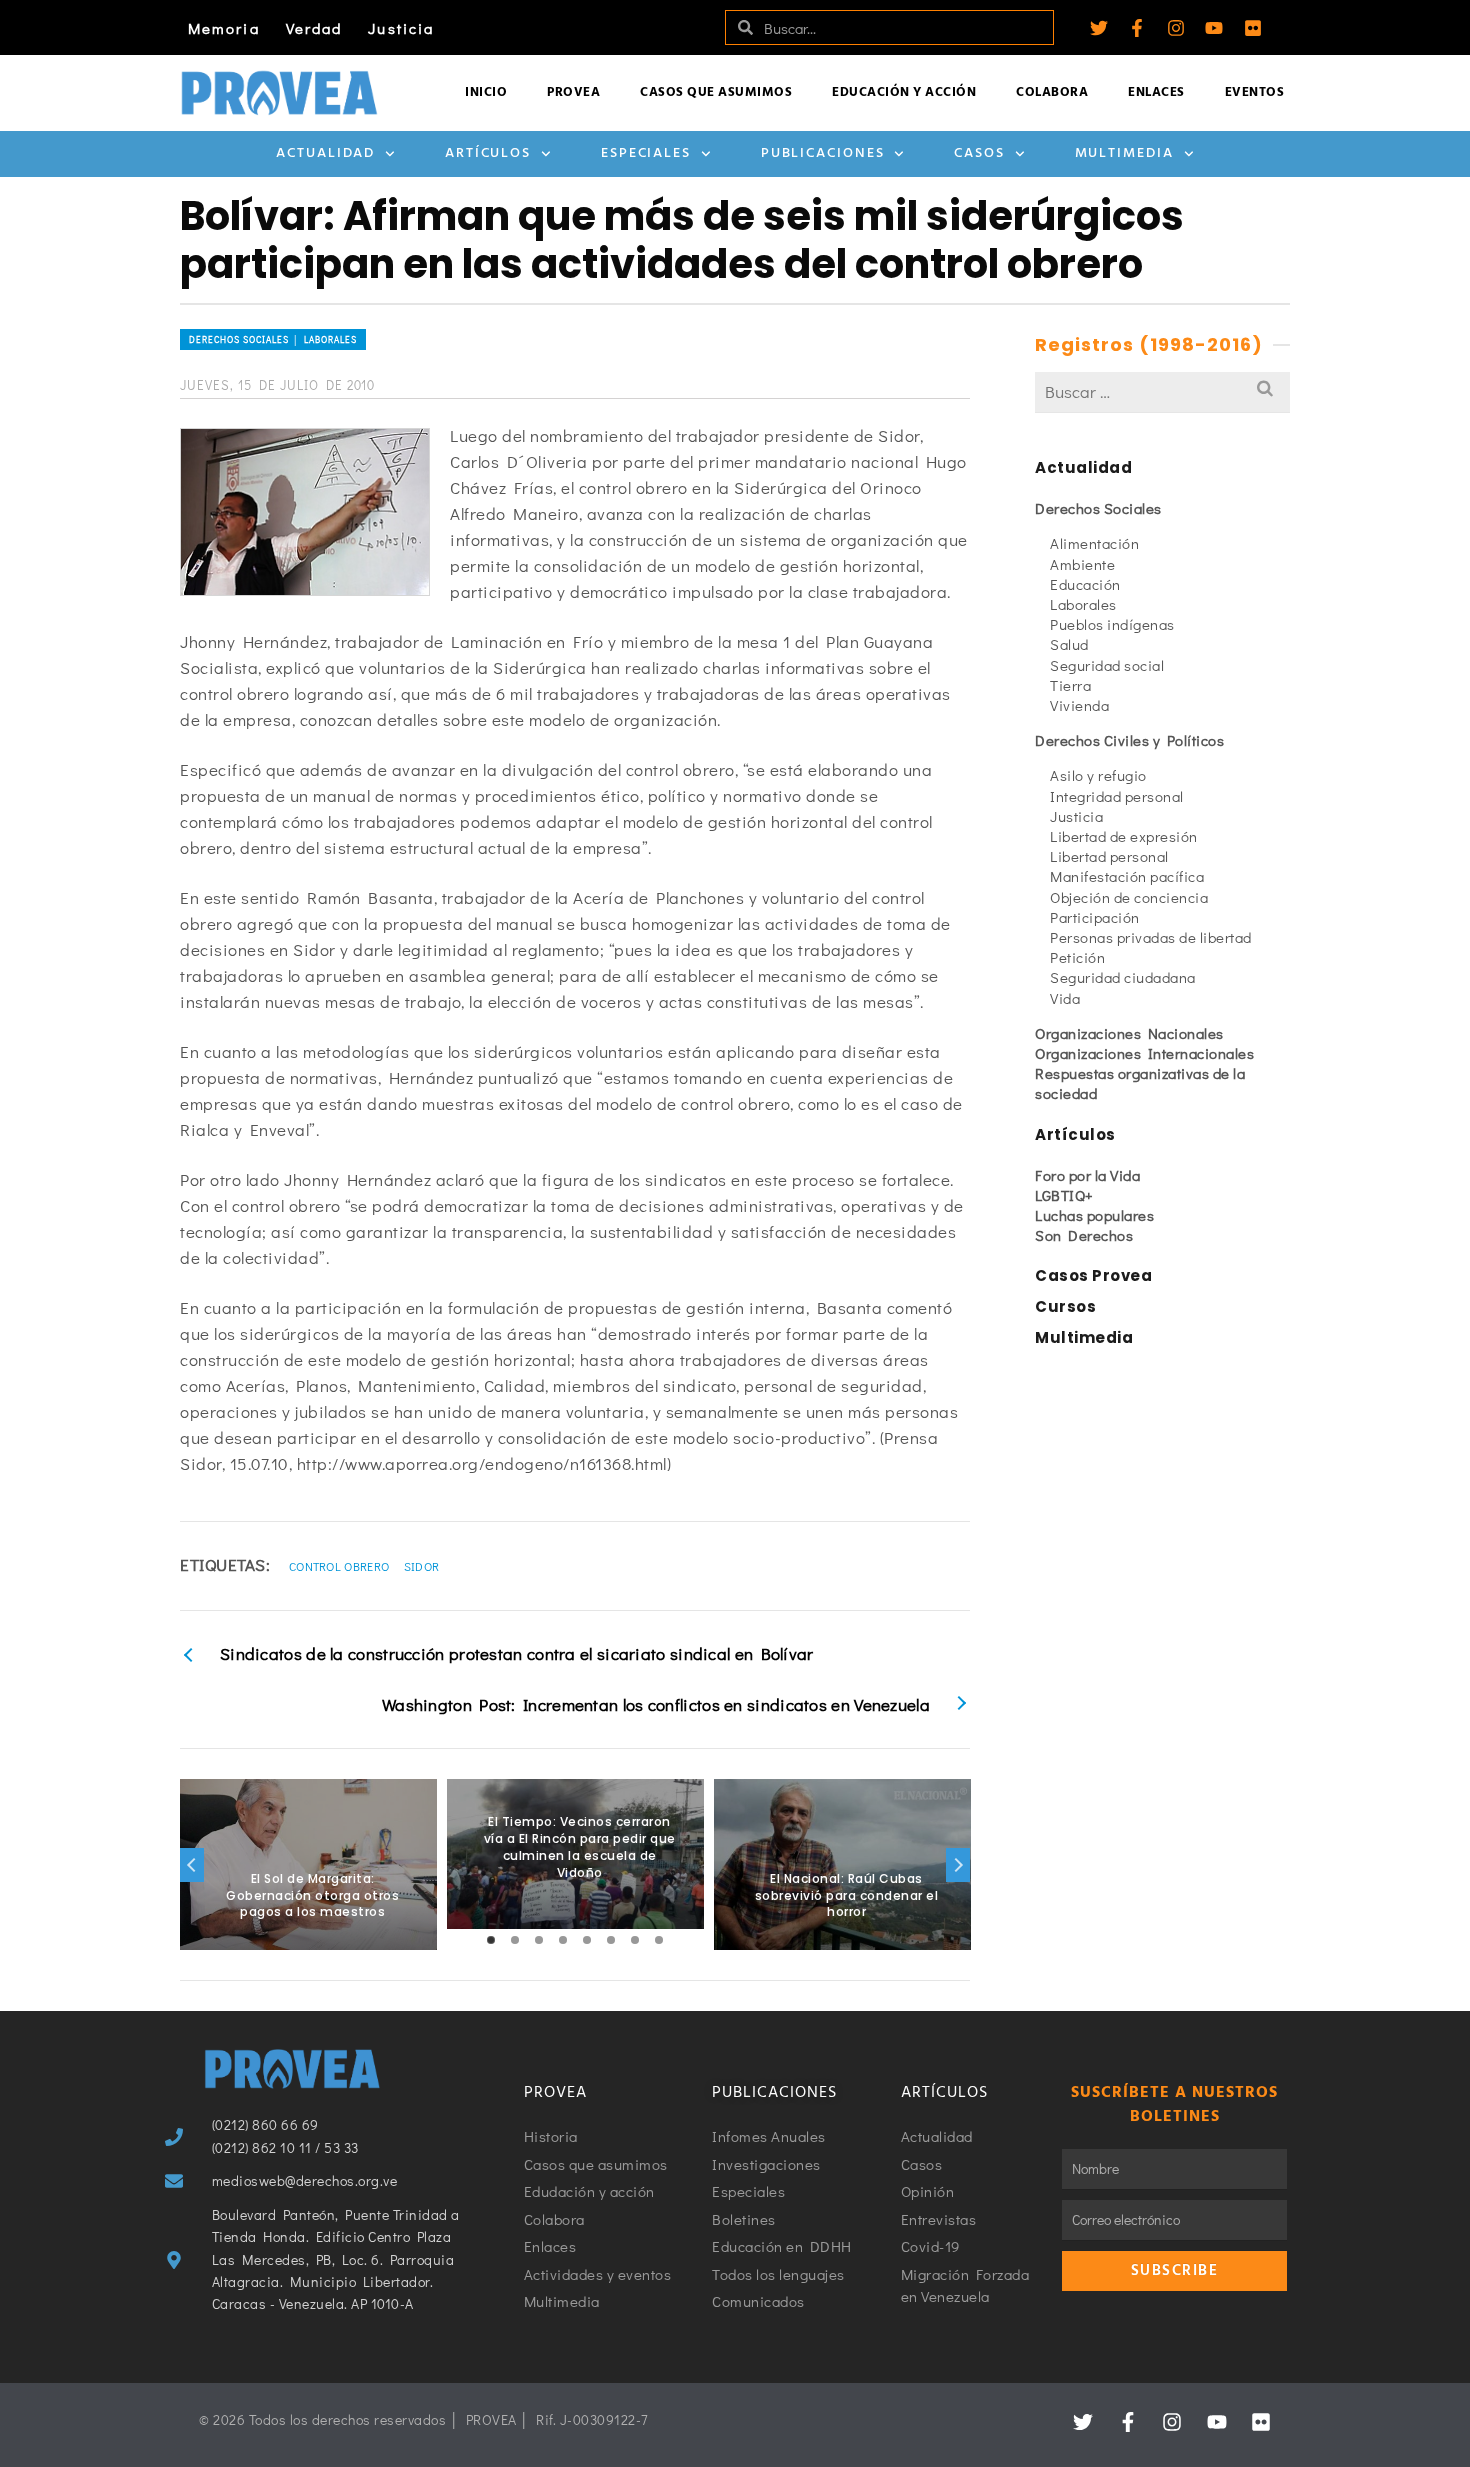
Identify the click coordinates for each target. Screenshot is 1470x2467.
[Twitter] (1099, 28)
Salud (1069, 644)
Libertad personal (1109, 856)
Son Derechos (1084, 1235)
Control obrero (339, 1566)
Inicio (486, 92)
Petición (1077, 957)
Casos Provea (1093, 1275)
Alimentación (1094, 543)
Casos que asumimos (716, 92)
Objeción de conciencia (1129, 897)
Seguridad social (1107, 665)
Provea (573, 92)
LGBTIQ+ (1064, 1195)
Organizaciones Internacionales (1144, 1053)
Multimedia (1124, 153)
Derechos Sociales (1098, 508)
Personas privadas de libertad (1151, 937)
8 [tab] (659, 1940)
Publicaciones (823, 153)
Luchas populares (1094, 1215)
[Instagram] (1176, 28)
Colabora (1052, 92)
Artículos (488, 153)
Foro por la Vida (1087, 1175)
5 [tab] (587, 1940)
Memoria (224, 28)
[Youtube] (1214, 28)
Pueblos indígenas (1112, 624)
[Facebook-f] (1137, 28)
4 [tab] (563, 1940)
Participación (1095, 917)
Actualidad (325, 153)
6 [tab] (611, 1940)
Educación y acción (904, 92)
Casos (979, 153)
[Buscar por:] (1162, 391)
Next (958, 1865)
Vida (1065, 998)
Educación (1085, 584)
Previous (192, 1865)
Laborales (1083, 604)
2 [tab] (515, 1940)
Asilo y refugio (1098, 775)
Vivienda (1079, 705)
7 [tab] (635, 1940)
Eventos (1255, 92)
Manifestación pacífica (1127, 876)
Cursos (1065, 1306)
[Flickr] (1253, 28)
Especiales (646, 153)
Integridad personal (1117, 796)
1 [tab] (491, 1940)
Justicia (401, 28)
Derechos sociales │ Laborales (273, 339)
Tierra (1070, 685)
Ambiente (1082, 564)
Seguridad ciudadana (1123, 977)
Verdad (314, 28)
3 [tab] (539, 1940)
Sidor (422, 1566)
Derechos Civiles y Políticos (1129, 740)
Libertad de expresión (1124, 836)
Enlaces (1156, 92)
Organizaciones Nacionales (1129, 1033)
